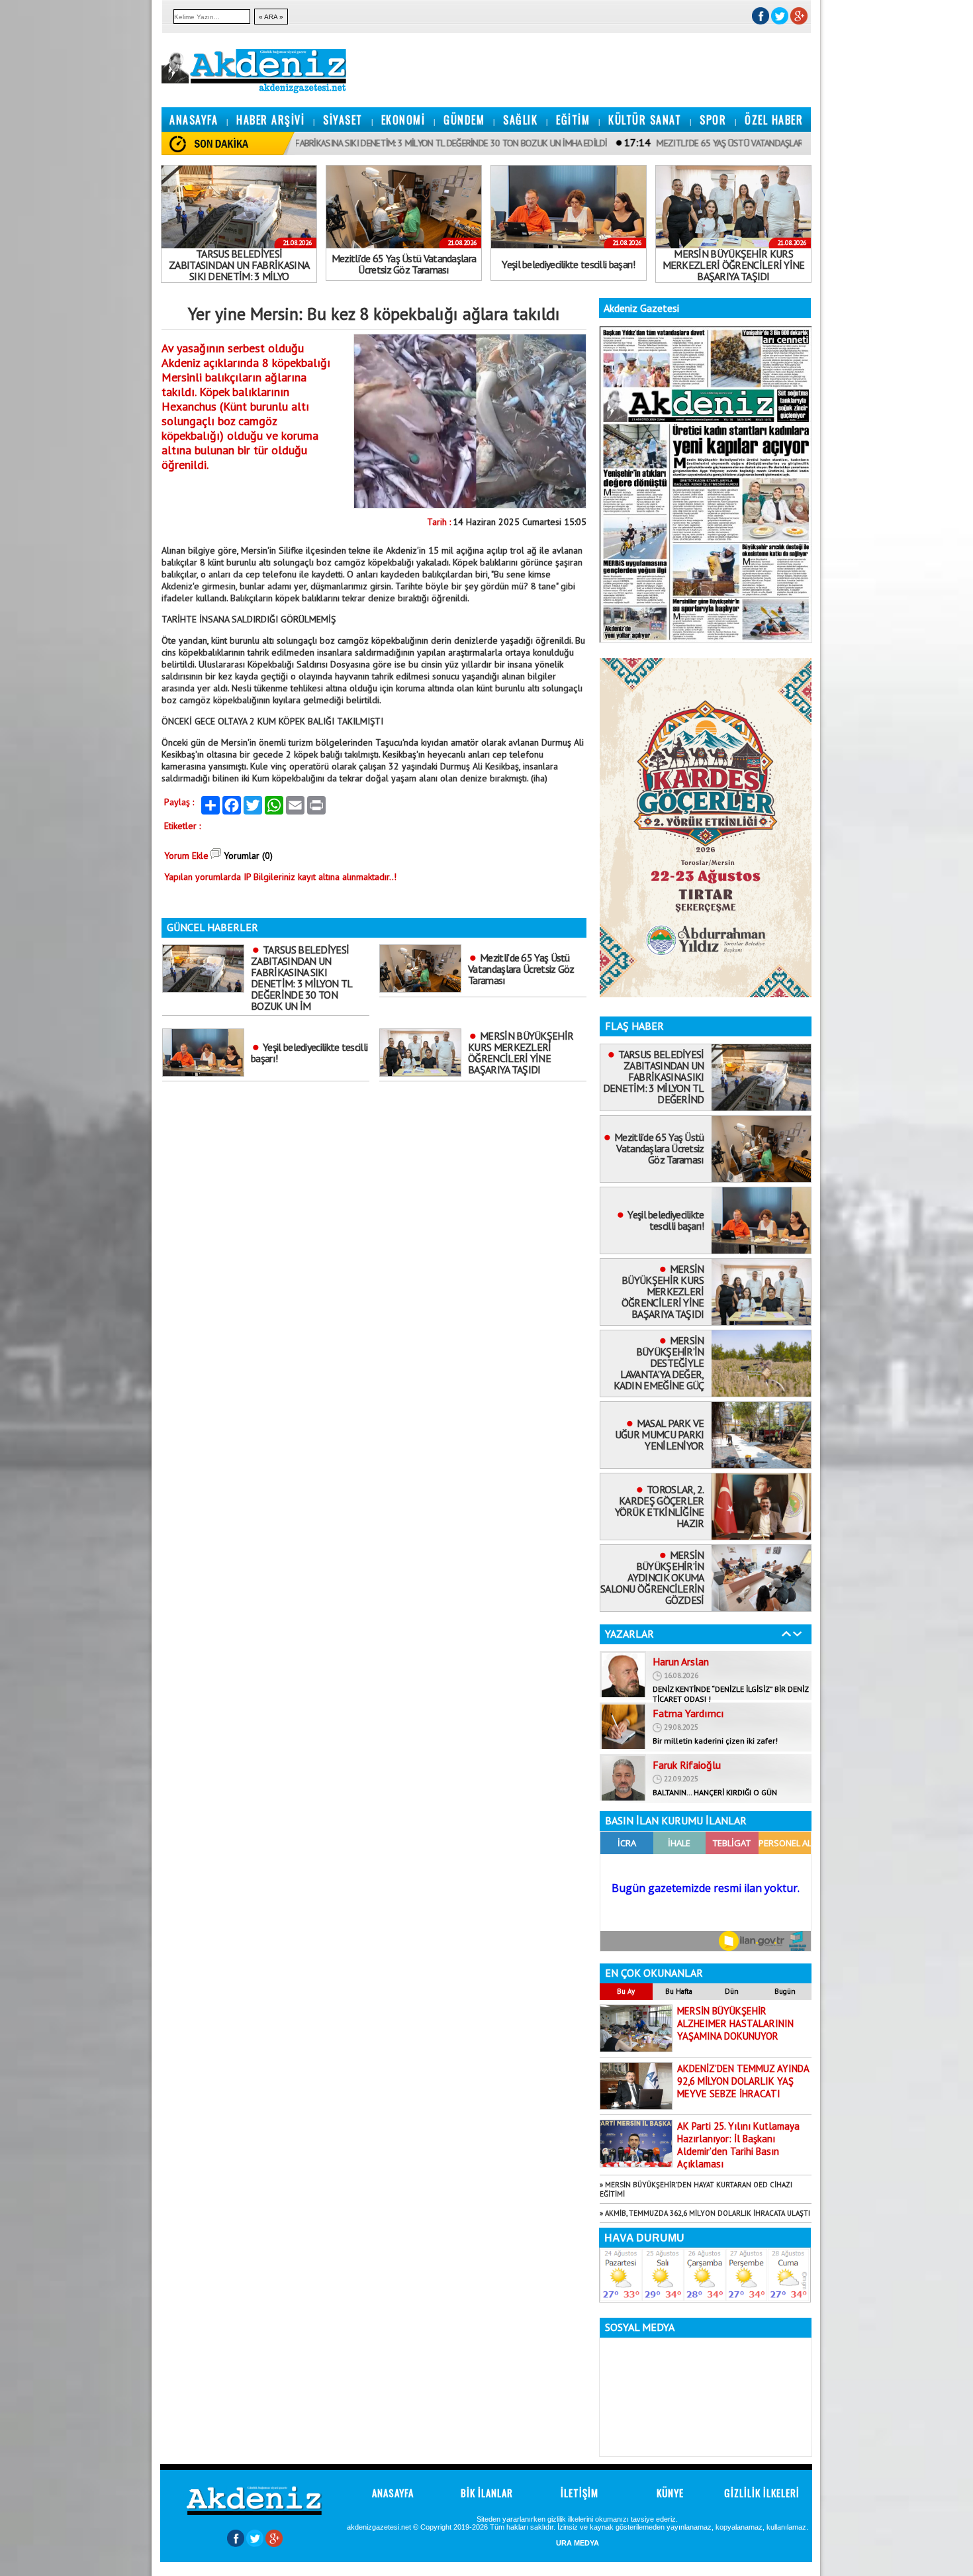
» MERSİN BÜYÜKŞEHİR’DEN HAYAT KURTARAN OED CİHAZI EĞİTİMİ (696, 2189)
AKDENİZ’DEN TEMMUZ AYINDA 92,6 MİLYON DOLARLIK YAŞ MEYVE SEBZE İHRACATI (743, 2081)
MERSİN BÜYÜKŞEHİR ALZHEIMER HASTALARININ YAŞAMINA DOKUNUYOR (735, 2023)
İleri (798, 1634)
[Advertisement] (40, 199)
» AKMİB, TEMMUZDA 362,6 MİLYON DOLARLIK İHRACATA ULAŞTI (705, 2213)
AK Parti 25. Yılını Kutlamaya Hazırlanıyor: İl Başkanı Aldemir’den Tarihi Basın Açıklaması (738, 2145)
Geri (786, 1634)
